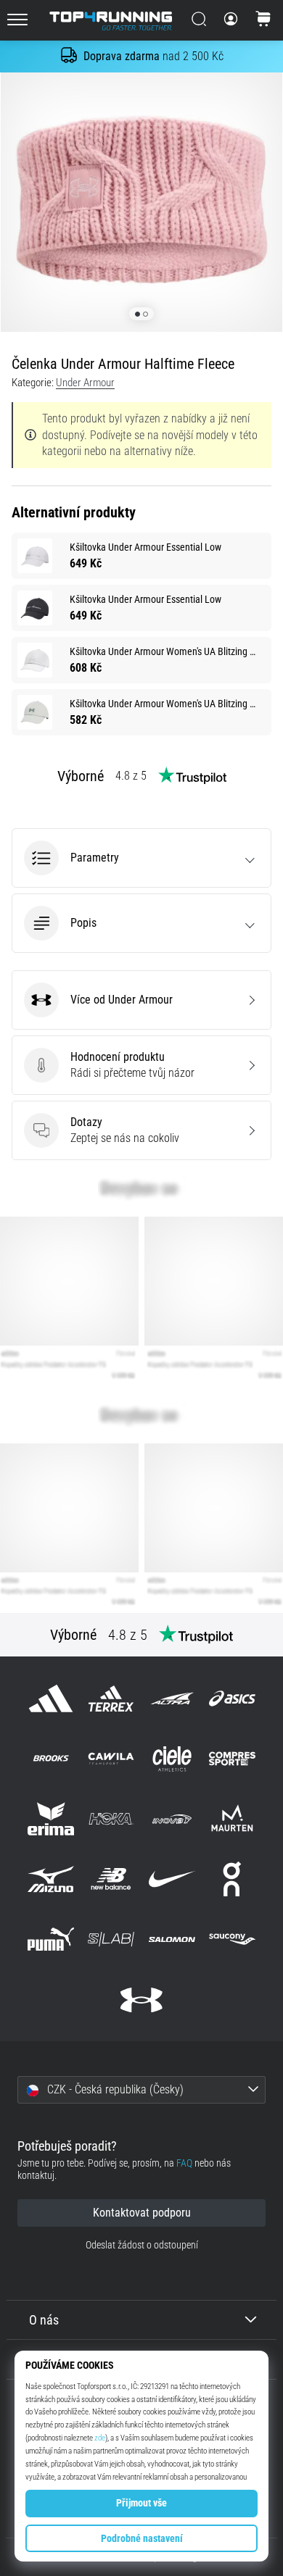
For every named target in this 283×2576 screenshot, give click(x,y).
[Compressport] (232, 1758)
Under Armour (85, 383)
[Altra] (172, 1698)
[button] (141, 858)
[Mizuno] (51, 1879)
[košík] (263, 20)
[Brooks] (51, 1758)
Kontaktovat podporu (142, 2213)
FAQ (184, 2163)
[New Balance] (111, 1879)
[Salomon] (172, 1939)
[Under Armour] (141, 2000)
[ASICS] (232, 1698)
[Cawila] (111, 1758)
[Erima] (51, 1818)
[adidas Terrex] (111, 1698)
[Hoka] (111, 1818)
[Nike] (172, 1879)
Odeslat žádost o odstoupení (142, 2245)
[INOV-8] (172, 1818)
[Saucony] (232, 1939)
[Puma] (51, 1939)
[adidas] (51, 1698)
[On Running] (232, 1879)
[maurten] (232, 1818)
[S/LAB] (111, 1939)
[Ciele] (172, 1758)
